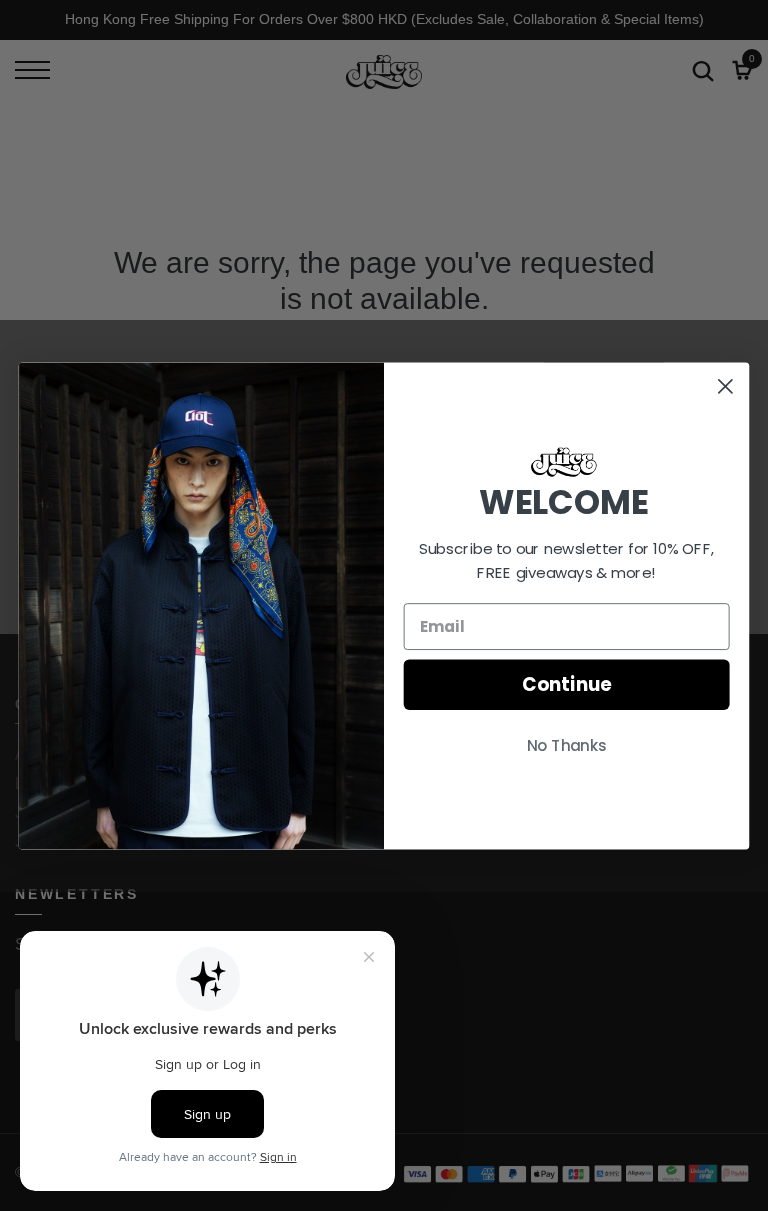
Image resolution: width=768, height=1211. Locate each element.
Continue (566, 684)
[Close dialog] (725, 385)
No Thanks (567, 746)
